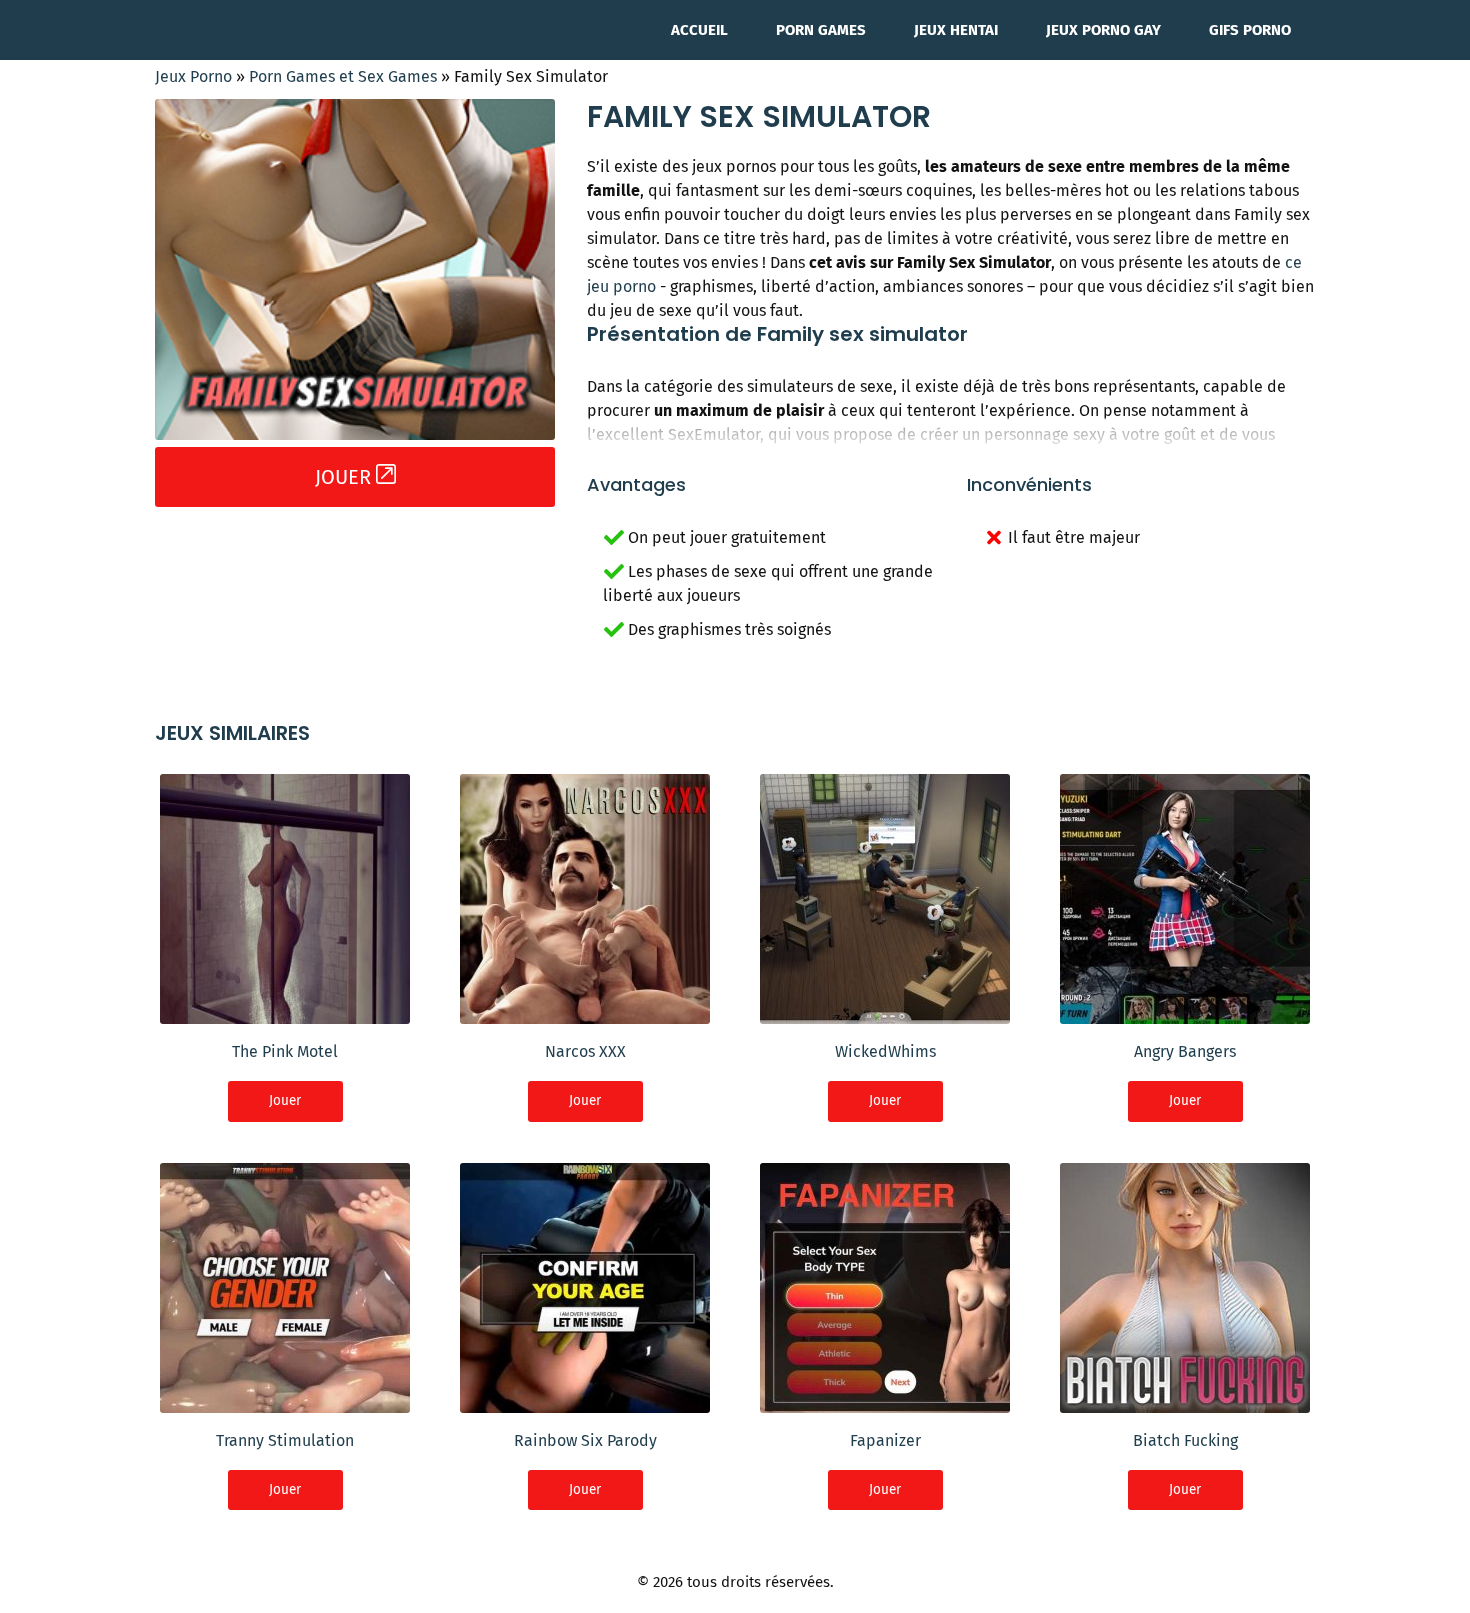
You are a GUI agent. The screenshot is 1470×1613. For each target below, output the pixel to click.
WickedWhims (885, 1051)
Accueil (699, 30)
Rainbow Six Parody (585, 1440)
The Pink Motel (285, 1051)
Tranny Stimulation (285, 1440)
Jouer (285, 1100)
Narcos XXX (585, 1051)
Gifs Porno (1250, 30)
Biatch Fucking (1185, 1440)
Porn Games (821, 30)
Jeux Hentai (956, 30)
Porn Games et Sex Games (343, 76)
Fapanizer (885, 1440)
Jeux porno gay (1103, 30)
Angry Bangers (1185, 1051)
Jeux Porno (193, 76)
